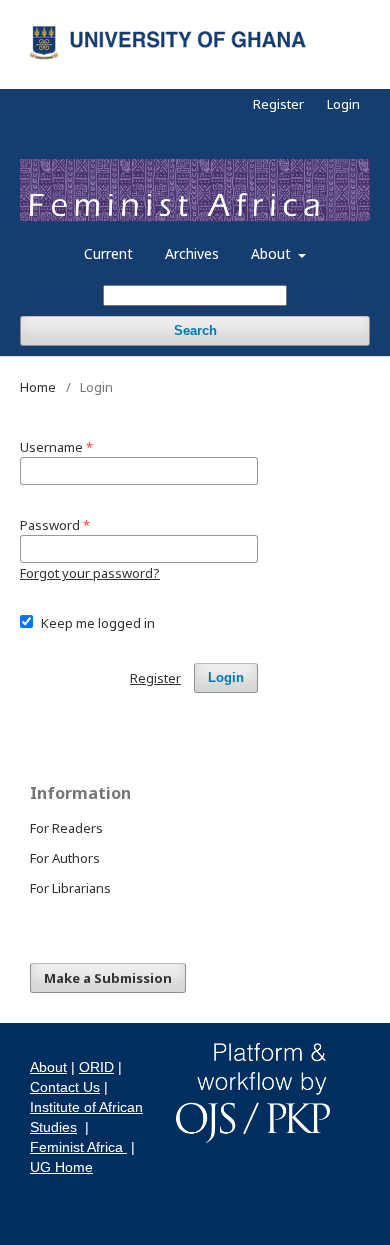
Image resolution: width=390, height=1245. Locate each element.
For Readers (66, 828)
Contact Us (65, 1087)
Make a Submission (108, 978)
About (273, 253)
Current (108, 253)
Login (343, 104)
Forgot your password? (90, 573)
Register (278, 104)
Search (195, 330)
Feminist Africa (78, 1147)
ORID (96, 1067)
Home (38, 387)
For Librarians (70, 888)
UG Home (61, 1167)
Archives (192, 253)
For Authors (65, 858)
